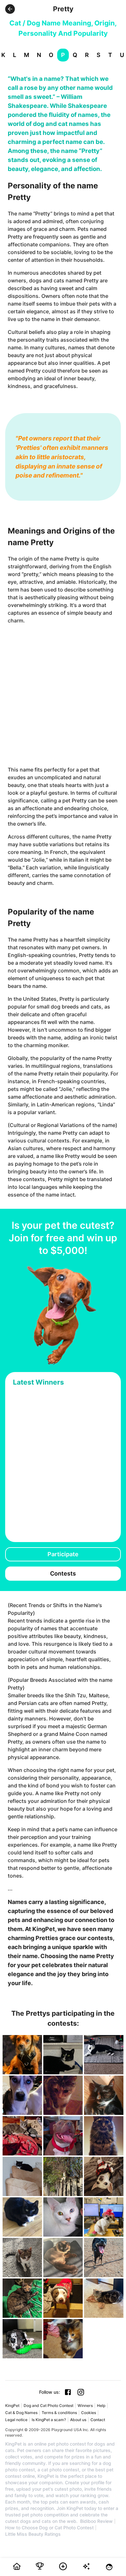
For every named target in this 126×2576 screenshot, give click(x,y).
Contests (63, 1573)
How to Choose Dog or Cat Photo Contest (49, 2528)
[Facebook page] (68, 2392)
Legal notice (16, 2420)
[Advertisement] (63, 695)
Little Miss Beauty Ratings (33, 2534)
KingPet (12, 2406)
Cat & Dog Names (21, 2413)
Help (101, 2406)
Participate (63, 1554)
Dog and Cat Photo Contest (48, 2406)
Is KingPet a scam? (49, 2420)
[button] (10, 9)
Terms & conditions (59, 2413)
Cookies (89, 2413)
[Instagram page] (81, 2392)
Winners (85, 2406)
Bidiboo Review (96, 2521)
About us (78, 2420)
